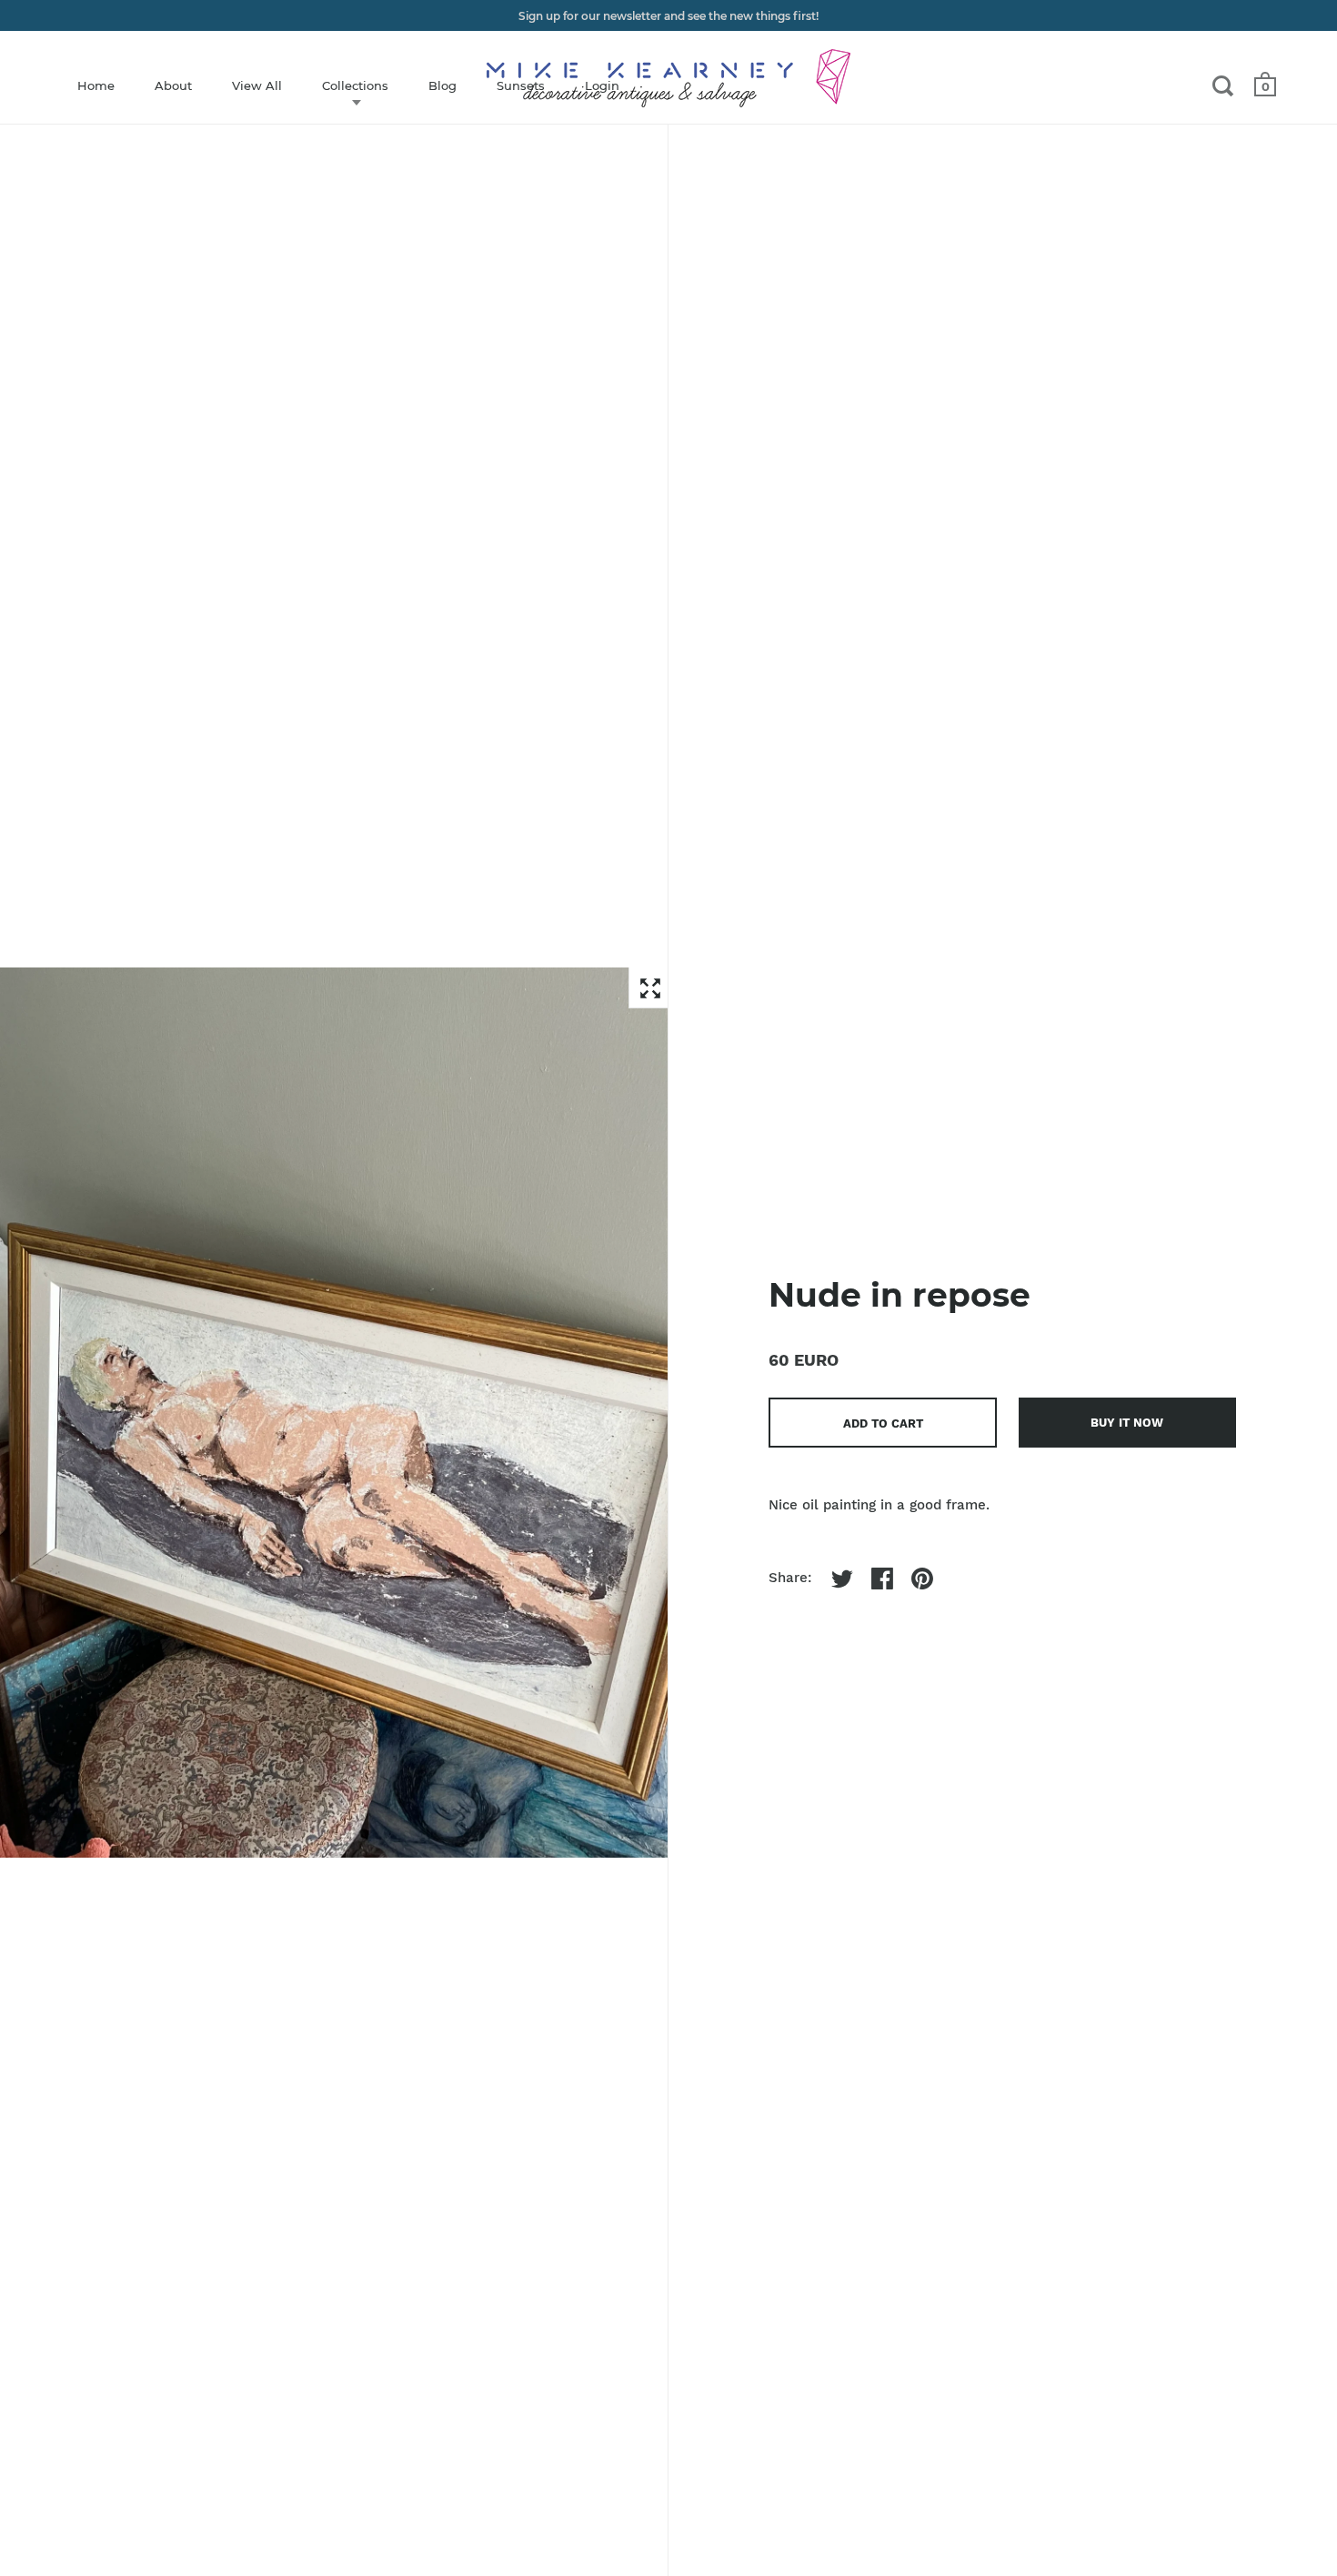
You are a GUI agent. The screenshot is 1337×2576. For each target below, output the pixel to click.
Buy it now (1127, 1423)
